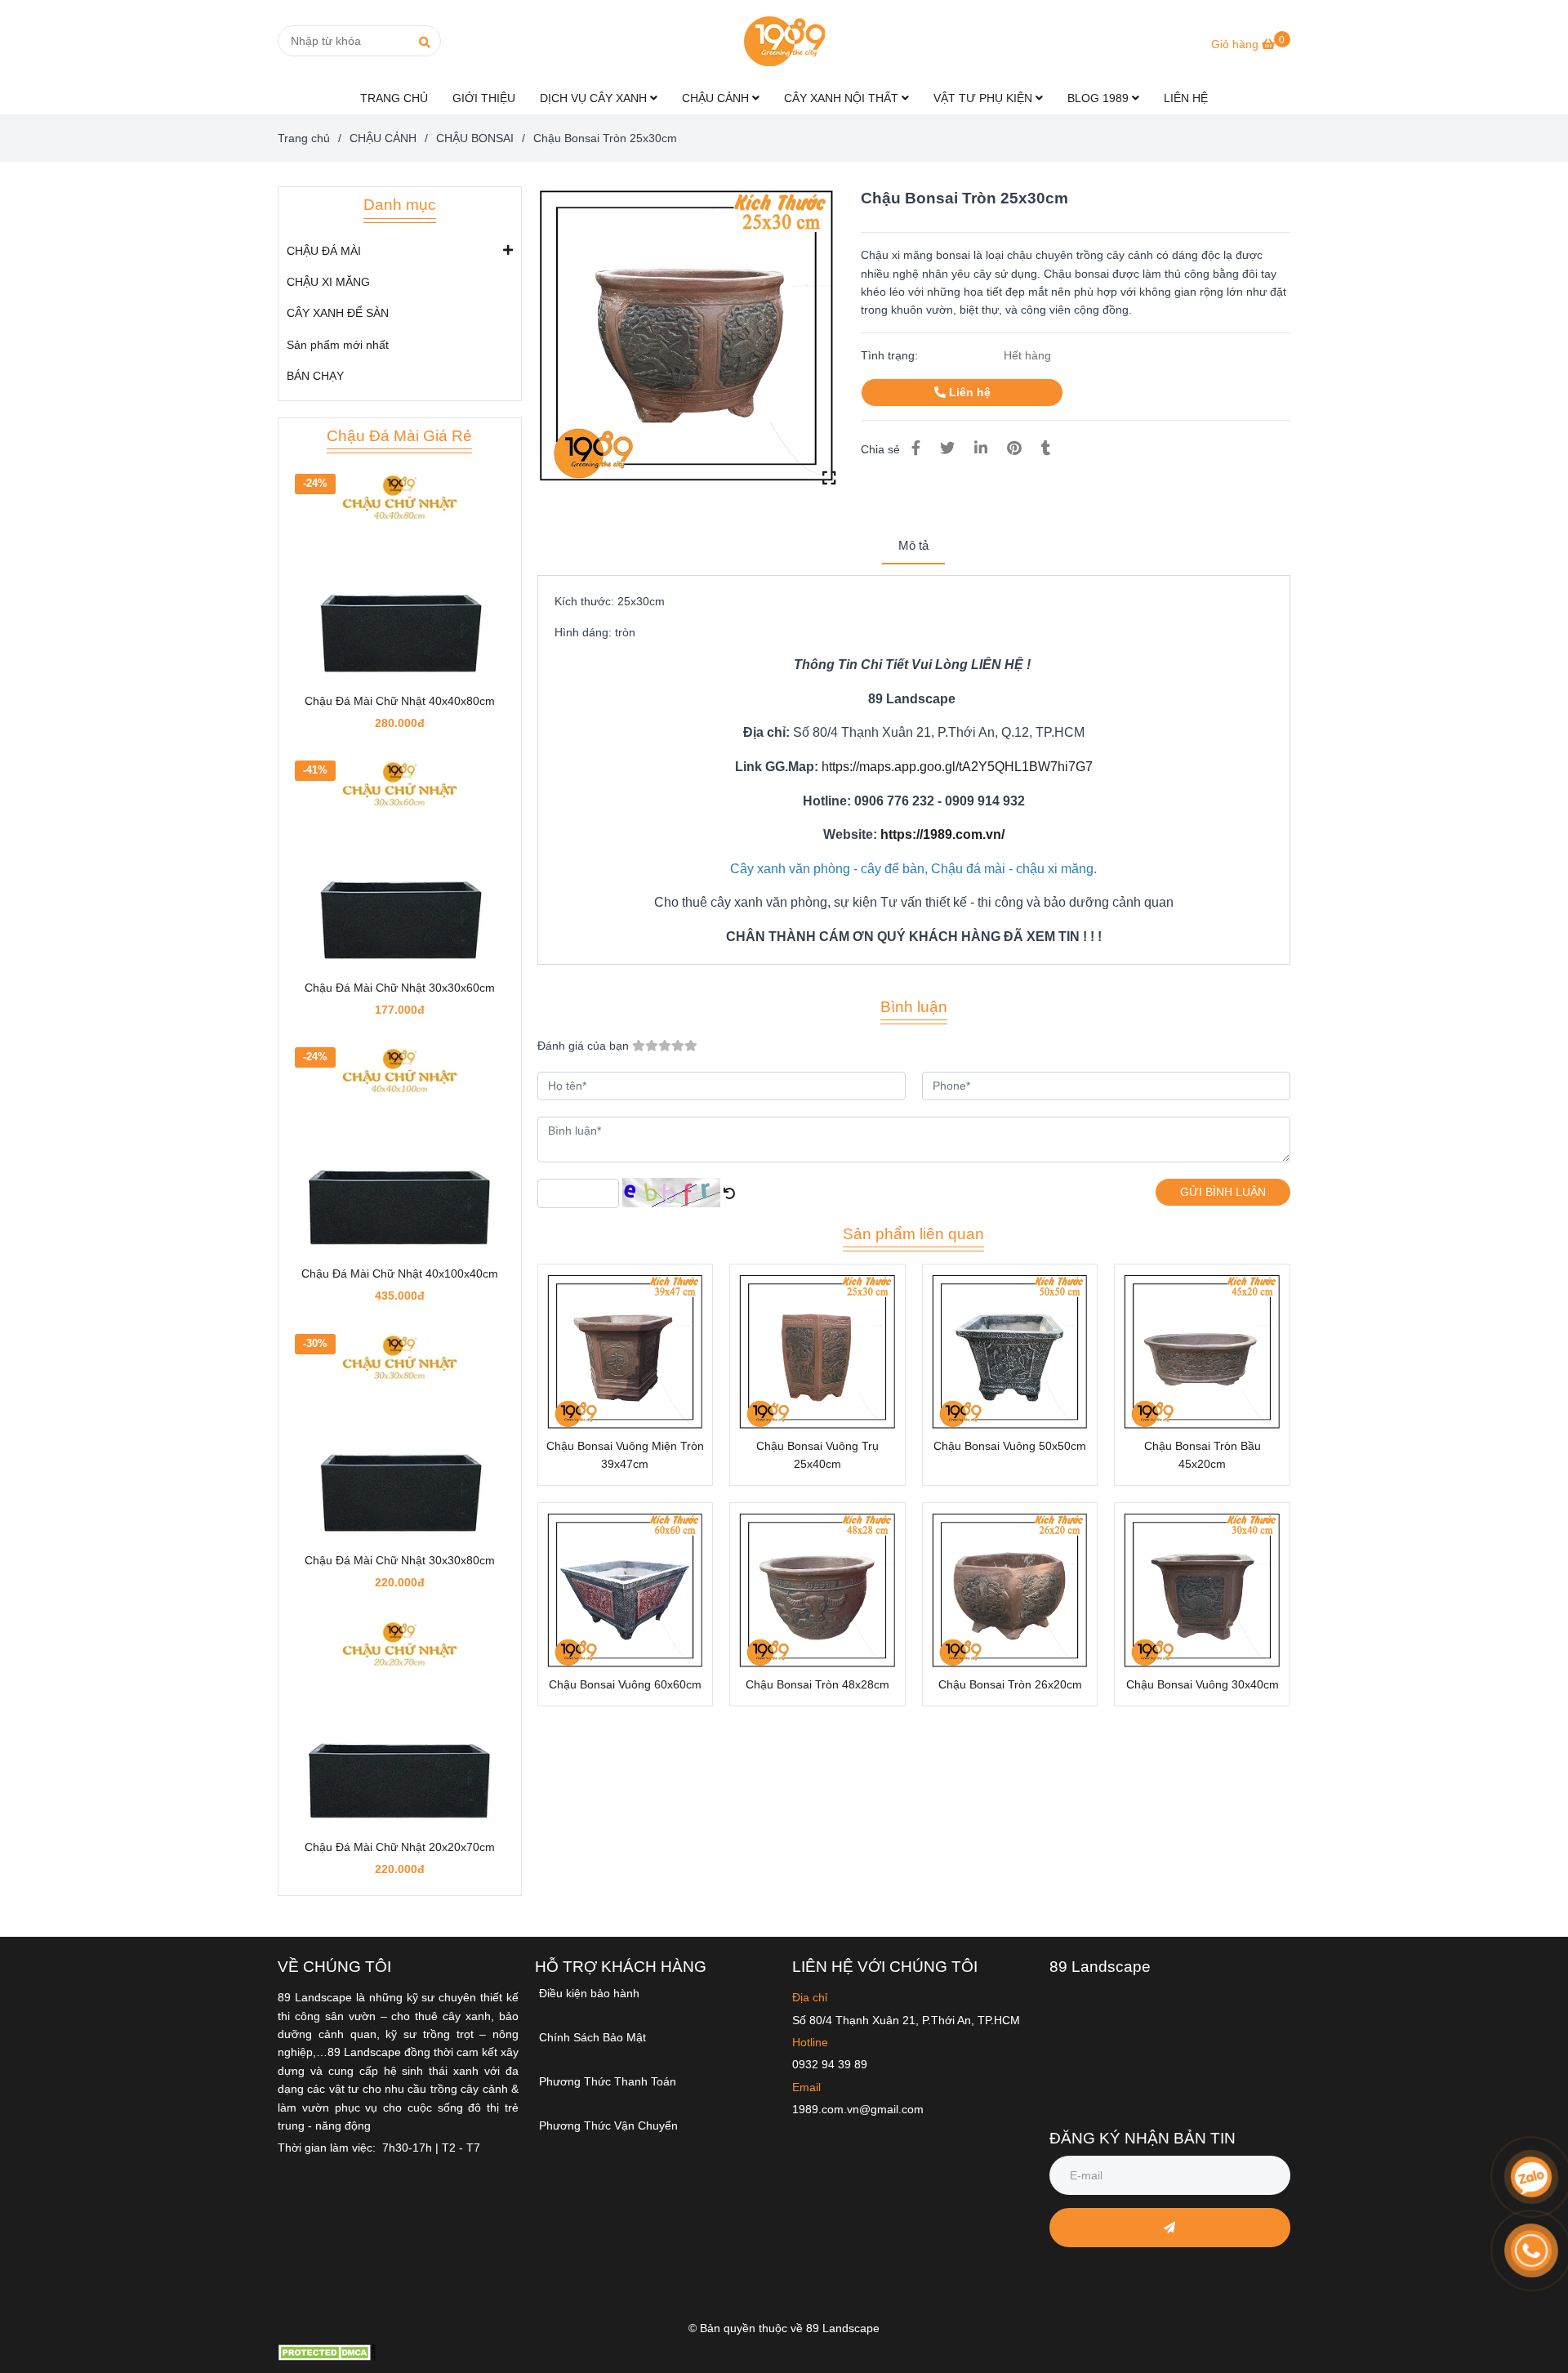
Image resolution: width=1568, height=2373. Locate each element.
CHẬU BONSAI (475, 138)
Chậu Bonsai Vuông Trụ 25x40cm (817, 1455)
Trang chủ (304, 138)
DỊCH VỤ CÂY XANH (595, 98)
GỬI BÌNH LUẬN (1223, 1192)
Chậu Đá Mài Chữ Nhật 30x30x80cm (400, 1560)
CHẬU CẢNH (717, 98)
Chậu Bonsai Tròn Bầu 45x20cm (1203, 1455)
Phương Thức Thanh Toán (608, 2081)
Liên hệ (968, 392)
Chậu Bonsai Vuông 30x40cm (1203, 1684)
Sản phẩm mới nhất (338, 345)
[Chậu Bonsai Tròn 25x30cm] (784, 41)
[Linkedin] (981, 448)
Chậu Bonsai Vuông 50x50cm (1010, 1446)
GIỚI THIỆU (484, 98)
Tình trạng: (891, 355)
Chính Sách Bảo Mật (592, 2037)
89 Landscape (1100, 1967)
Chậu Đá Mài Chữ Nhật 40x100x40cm (400, 1273)
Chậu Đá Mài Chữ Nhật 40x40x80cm (400, 701)
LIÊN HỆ (1186, 98)
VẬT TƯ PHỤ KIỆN (984, 98)
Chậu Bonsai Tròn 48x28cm (817, 1684)
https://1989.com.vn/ (942, 834)
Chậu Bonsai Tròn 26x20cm (1010, 1684)
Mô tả (913, 545)
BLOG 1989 (1100, 98)
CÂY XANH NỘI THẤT (843, 98)
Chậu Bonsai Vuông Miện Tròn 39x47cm (625, 1455)
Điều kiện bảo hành (589, 1993)
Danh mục (400, 205)
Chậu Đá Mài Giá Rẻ (399, 436)
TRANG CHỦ (394, 98)
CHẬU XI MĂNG (328, 282)
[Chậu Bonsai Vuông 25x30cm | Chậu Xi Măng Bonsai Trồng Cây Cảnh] (687, 336)
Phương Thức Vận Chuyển (608, 2125)
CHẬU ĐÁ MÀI (324, 251)
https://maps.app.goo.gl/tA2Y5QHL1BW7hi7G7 (957, 767)
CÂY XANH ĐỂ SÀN (338, 313)
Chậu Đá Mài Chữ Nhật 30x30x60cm (400, 988)
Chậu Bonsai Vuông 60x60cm (625, 1684)
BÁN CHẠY (315, 376)
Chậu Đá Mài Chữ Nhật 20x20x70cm (400, 1847)
